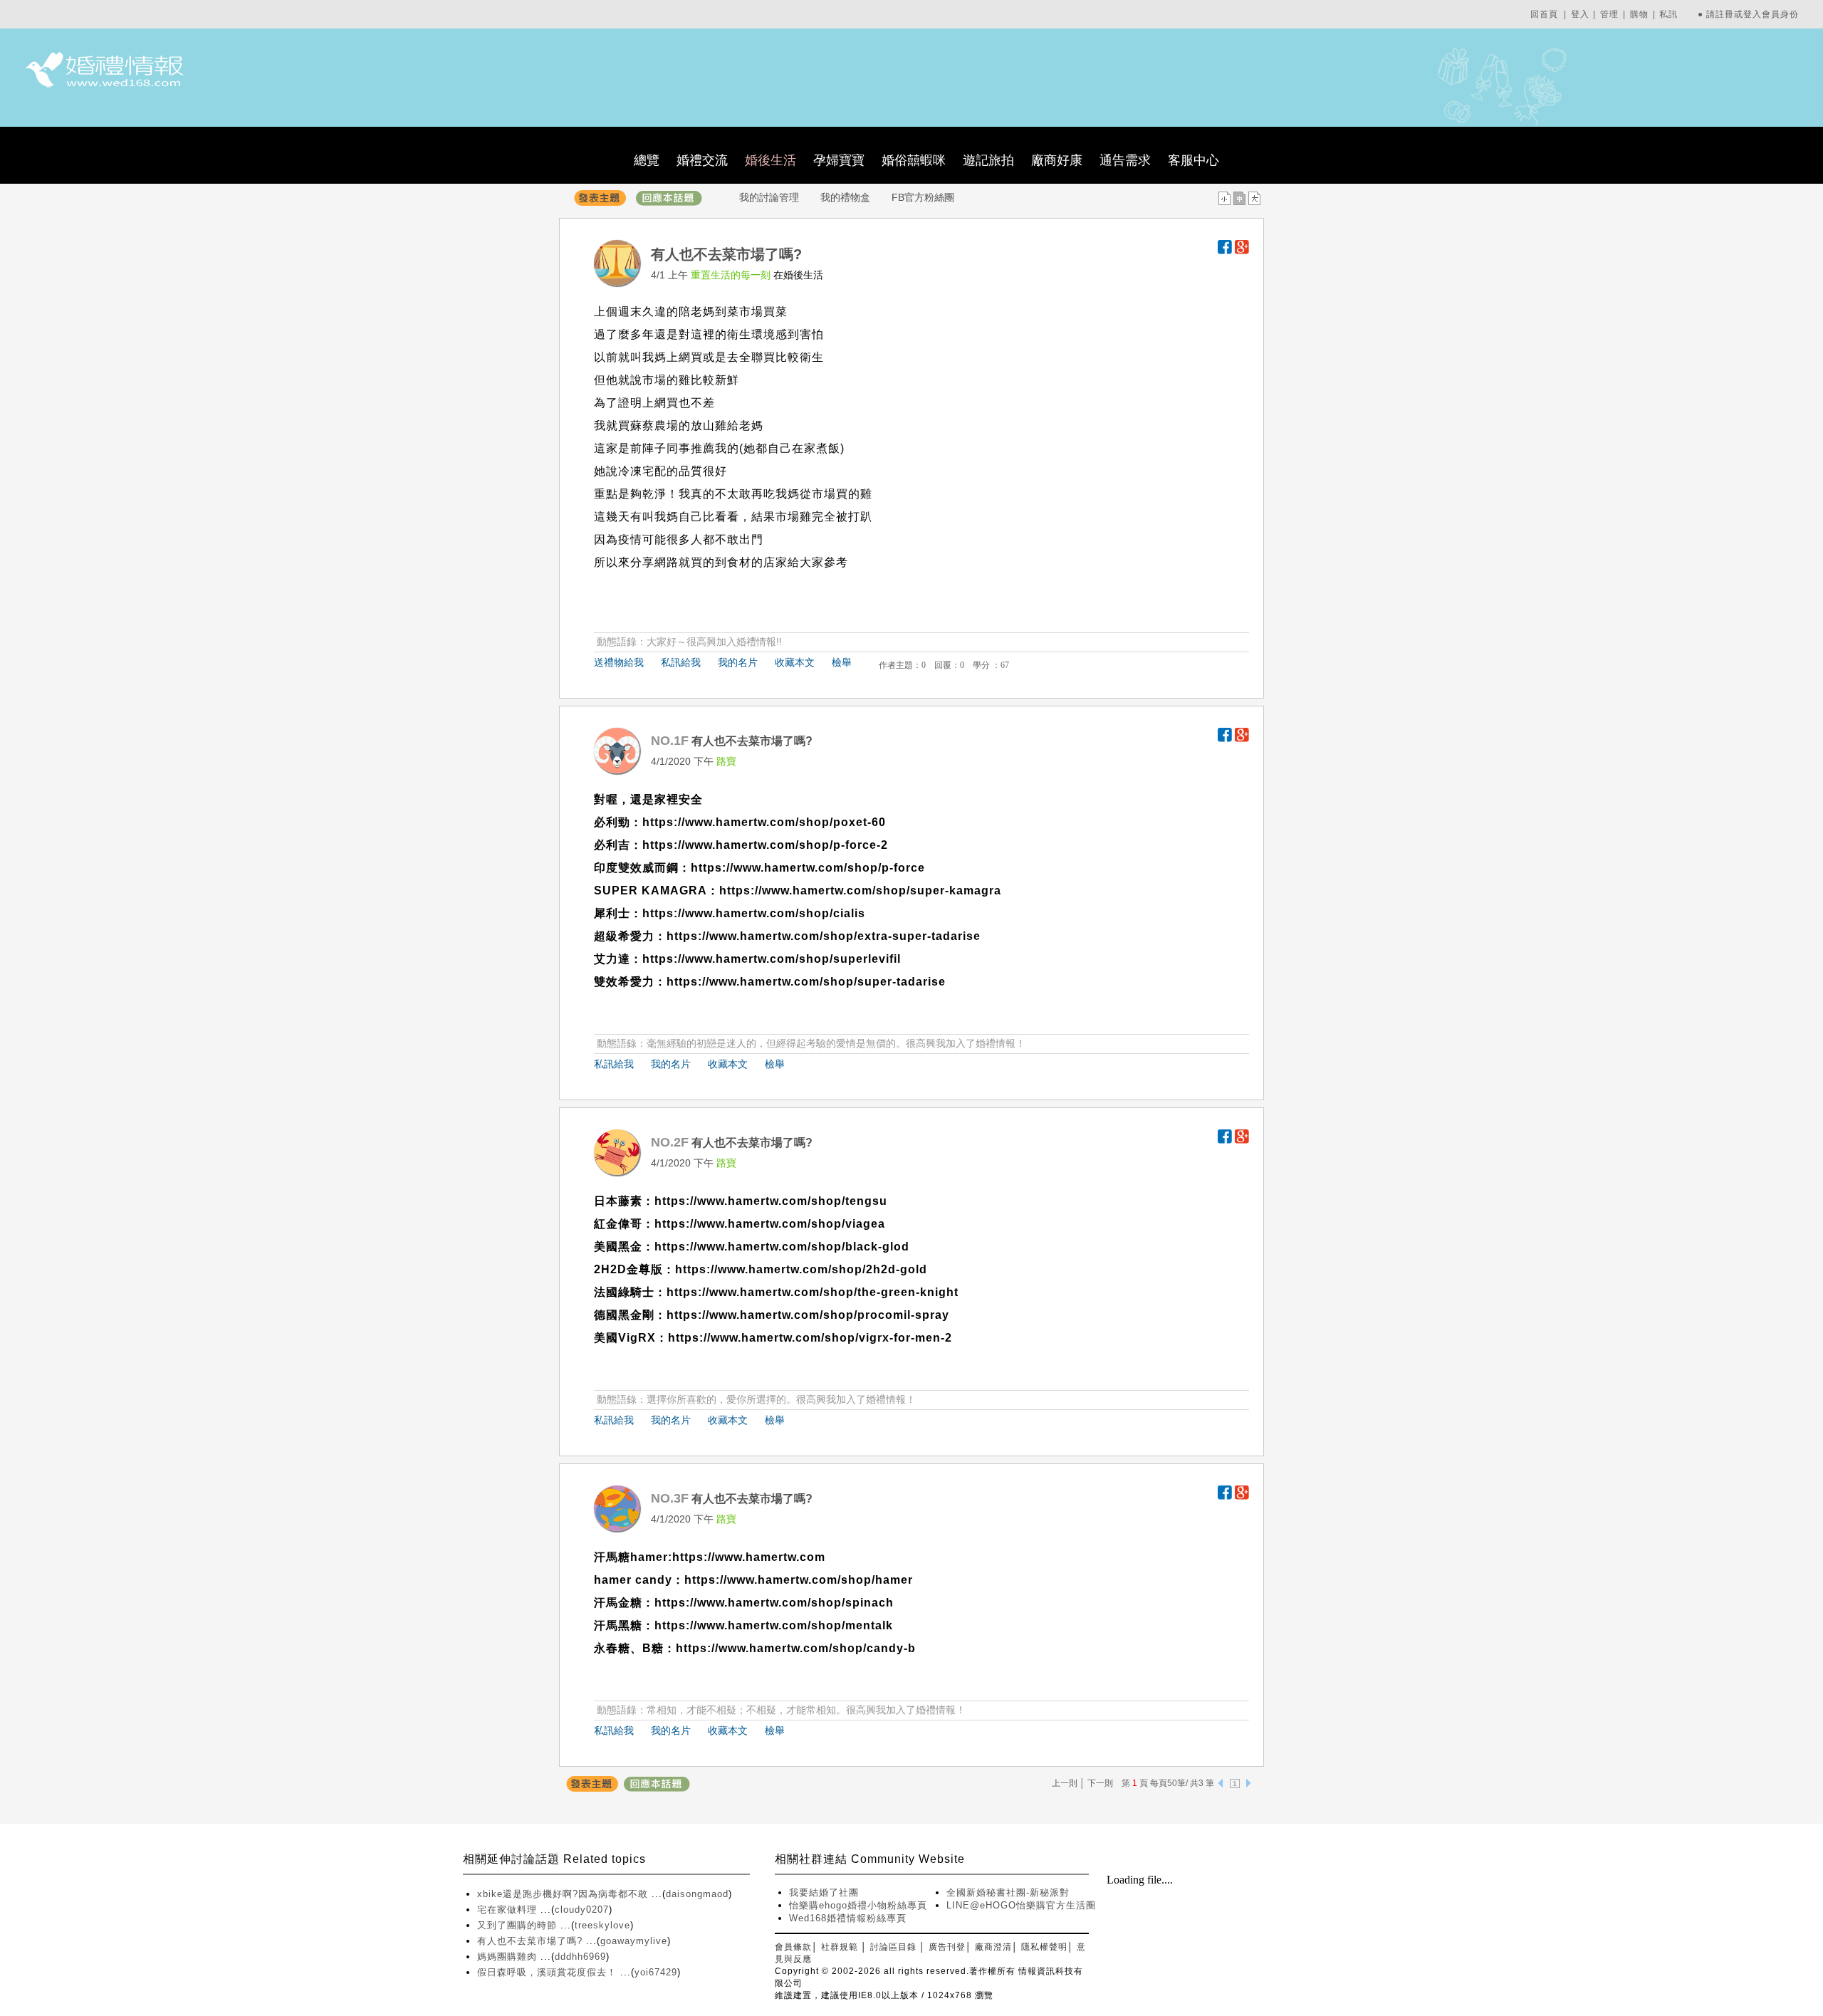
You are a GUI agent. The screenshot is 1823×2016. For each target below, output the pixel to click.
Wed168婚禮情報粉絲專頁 (848, 1918)
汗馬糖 (612, 1557)
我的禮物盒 (845, 197)
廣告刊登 (947, 1947)
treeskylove (602, 1925)
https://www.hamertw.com (749, 1557)
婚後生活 (771, 160)
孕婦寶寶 (839, 160)
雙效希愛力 (624, 982)
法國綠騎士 (624, 1292)
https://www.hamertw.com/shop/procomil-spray (808, 1315)
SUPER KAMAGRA (651, 891)
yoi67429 (656, 1972)
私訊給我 (681, 662)
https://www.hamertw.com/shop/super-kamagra (860, 891)
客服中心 (1193, 160)
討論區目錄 (893, 1947)
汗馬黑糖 (618, 1625)
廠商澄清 (993, 1947)
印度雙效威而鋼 (636, 868)
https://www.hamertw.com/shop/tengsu (771, 1201)
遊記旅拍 (988, 160)
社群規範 (840, 1947)
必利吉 (612, 845)
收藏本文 (795, 662)
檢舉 (842, 662)
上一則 (1065, 1783)
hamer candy (633, 1580)
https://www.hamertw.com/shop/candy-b (796, 1648)
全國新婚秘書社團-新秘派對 (1008, 1892)
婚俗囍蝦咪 (914, 160)
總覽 (647, 160)
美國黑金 (618, 1247)
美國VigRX (625, 1338)
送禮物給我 (619, 662)
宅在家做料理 (509, 1910)
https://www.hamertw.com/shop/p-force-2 (765, 845)
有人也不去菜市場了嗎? (532, 1941)
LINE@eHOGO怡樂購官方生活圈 (1021, 1905)
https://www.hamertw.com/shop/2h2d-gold (801, 1269)
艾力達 (612, 959)
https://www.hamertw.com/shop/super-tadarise (806, 982)
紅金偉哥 (618, 1224)
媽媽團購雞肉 (509, 1957)
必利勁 (612, 822)
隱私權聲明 (1044, 1947)
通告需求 (1125, 160)
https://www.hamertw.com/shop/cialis (754, 913)
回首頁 (1544, 14)
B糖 (653, 1648)
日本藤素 (618, 1201)
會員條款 (793, 1947)
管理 (1609, 14)
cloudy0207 (582, 1910)
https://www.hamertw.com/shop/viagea (770, 1224)
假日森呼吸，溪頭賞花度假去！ (549, 1972)
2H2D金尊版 (628, 1269)
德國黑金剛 (624, 1315)
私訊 (1668, 14)
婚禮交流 (702, 160)
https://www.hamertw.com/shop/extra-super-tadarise (824, 936)
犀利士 (612, 913)
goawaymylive (634, 1941)
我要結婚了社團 (824, 1892)
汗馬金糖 (618, 1603)
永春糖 (612, 1648)
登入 (1580, 14)
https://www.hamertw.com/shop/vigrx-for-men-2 (810, 1338)
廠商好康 (1057, 160)
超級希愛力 (624, 936)
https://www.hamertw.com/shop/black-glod (782, 1247)
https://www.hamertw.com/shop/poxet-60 (764, 822)
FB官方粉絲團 (923, 197)
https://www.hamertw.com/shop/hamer (799, 1580)
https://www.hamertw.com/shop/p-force (808, 868)
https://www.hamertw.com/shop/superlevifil (772, 959)
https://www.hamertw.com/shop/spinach (774, 1603)
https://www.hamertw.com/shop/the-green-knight (813, 1292)
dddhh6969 (580, 1957)
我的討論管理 (769, 197)
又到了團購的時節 (519, 1925)
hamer (649, 1557)
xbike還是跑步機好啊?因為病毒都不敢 (564, 1894)
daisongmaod (697, 1894)
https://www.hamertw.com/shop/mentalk (774, 1625)
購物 (1639, 14)
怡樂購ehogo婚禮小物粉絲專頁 (858, 1905)
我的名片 (738, 662)
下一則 (1100, 1783)
